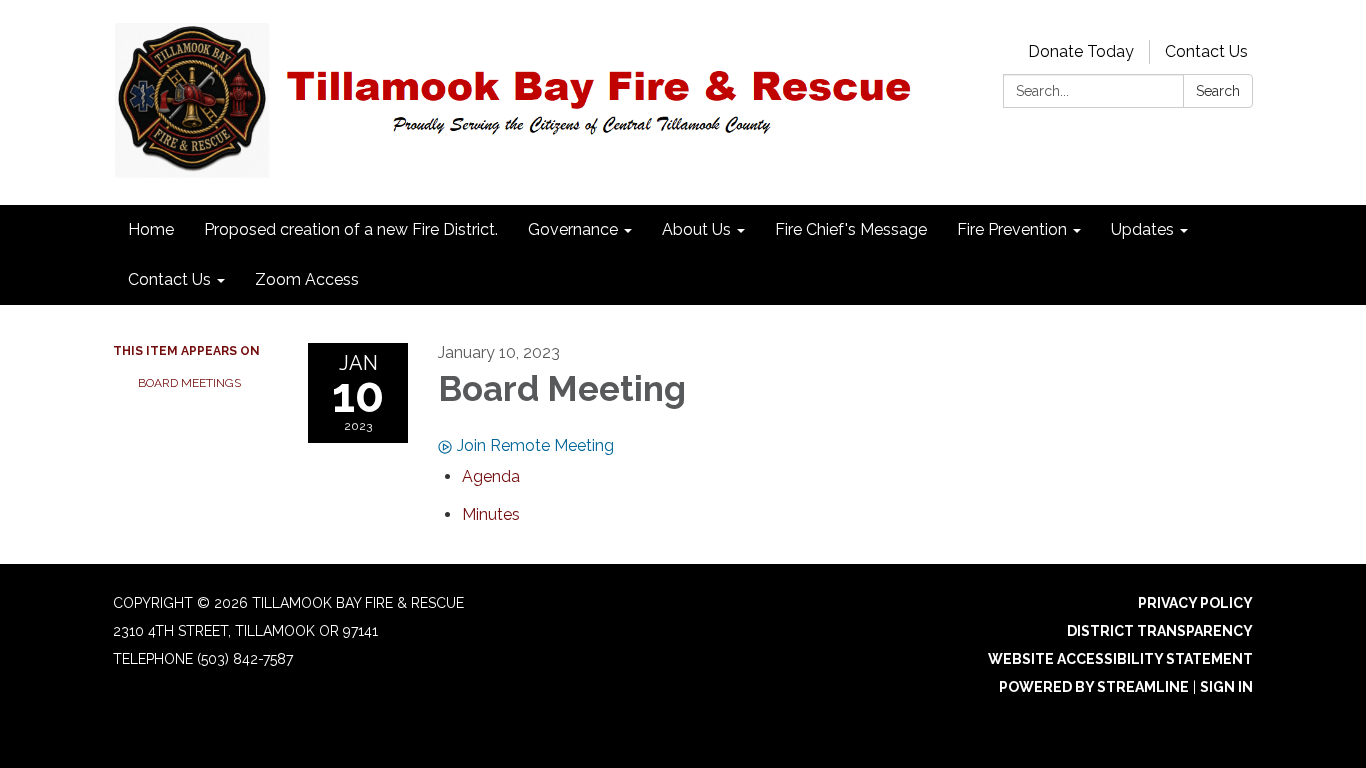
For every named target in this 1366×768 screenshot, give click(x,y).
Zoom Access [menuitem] (307, 279)
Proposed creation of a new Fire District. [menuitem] (351, 229)
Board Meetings (189, 383)
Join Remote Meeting (535, 445)
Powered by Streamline (1094, 687)
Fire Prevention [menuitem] (1012, 229)
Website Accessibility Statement (1120, 659)
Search (1218, 91)
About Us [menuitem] (696, 229)
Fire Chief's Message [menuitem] (851, 229)
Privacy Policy (1195, 603)
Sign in (1226, 687)
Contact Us (1206, 51)
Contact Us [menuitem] (169, 279)
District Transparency (1160, 631)
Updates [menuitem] (1142, 229)
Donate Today (1081, 51)
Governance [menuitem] (573, 229)
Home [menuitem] (151, 229)
